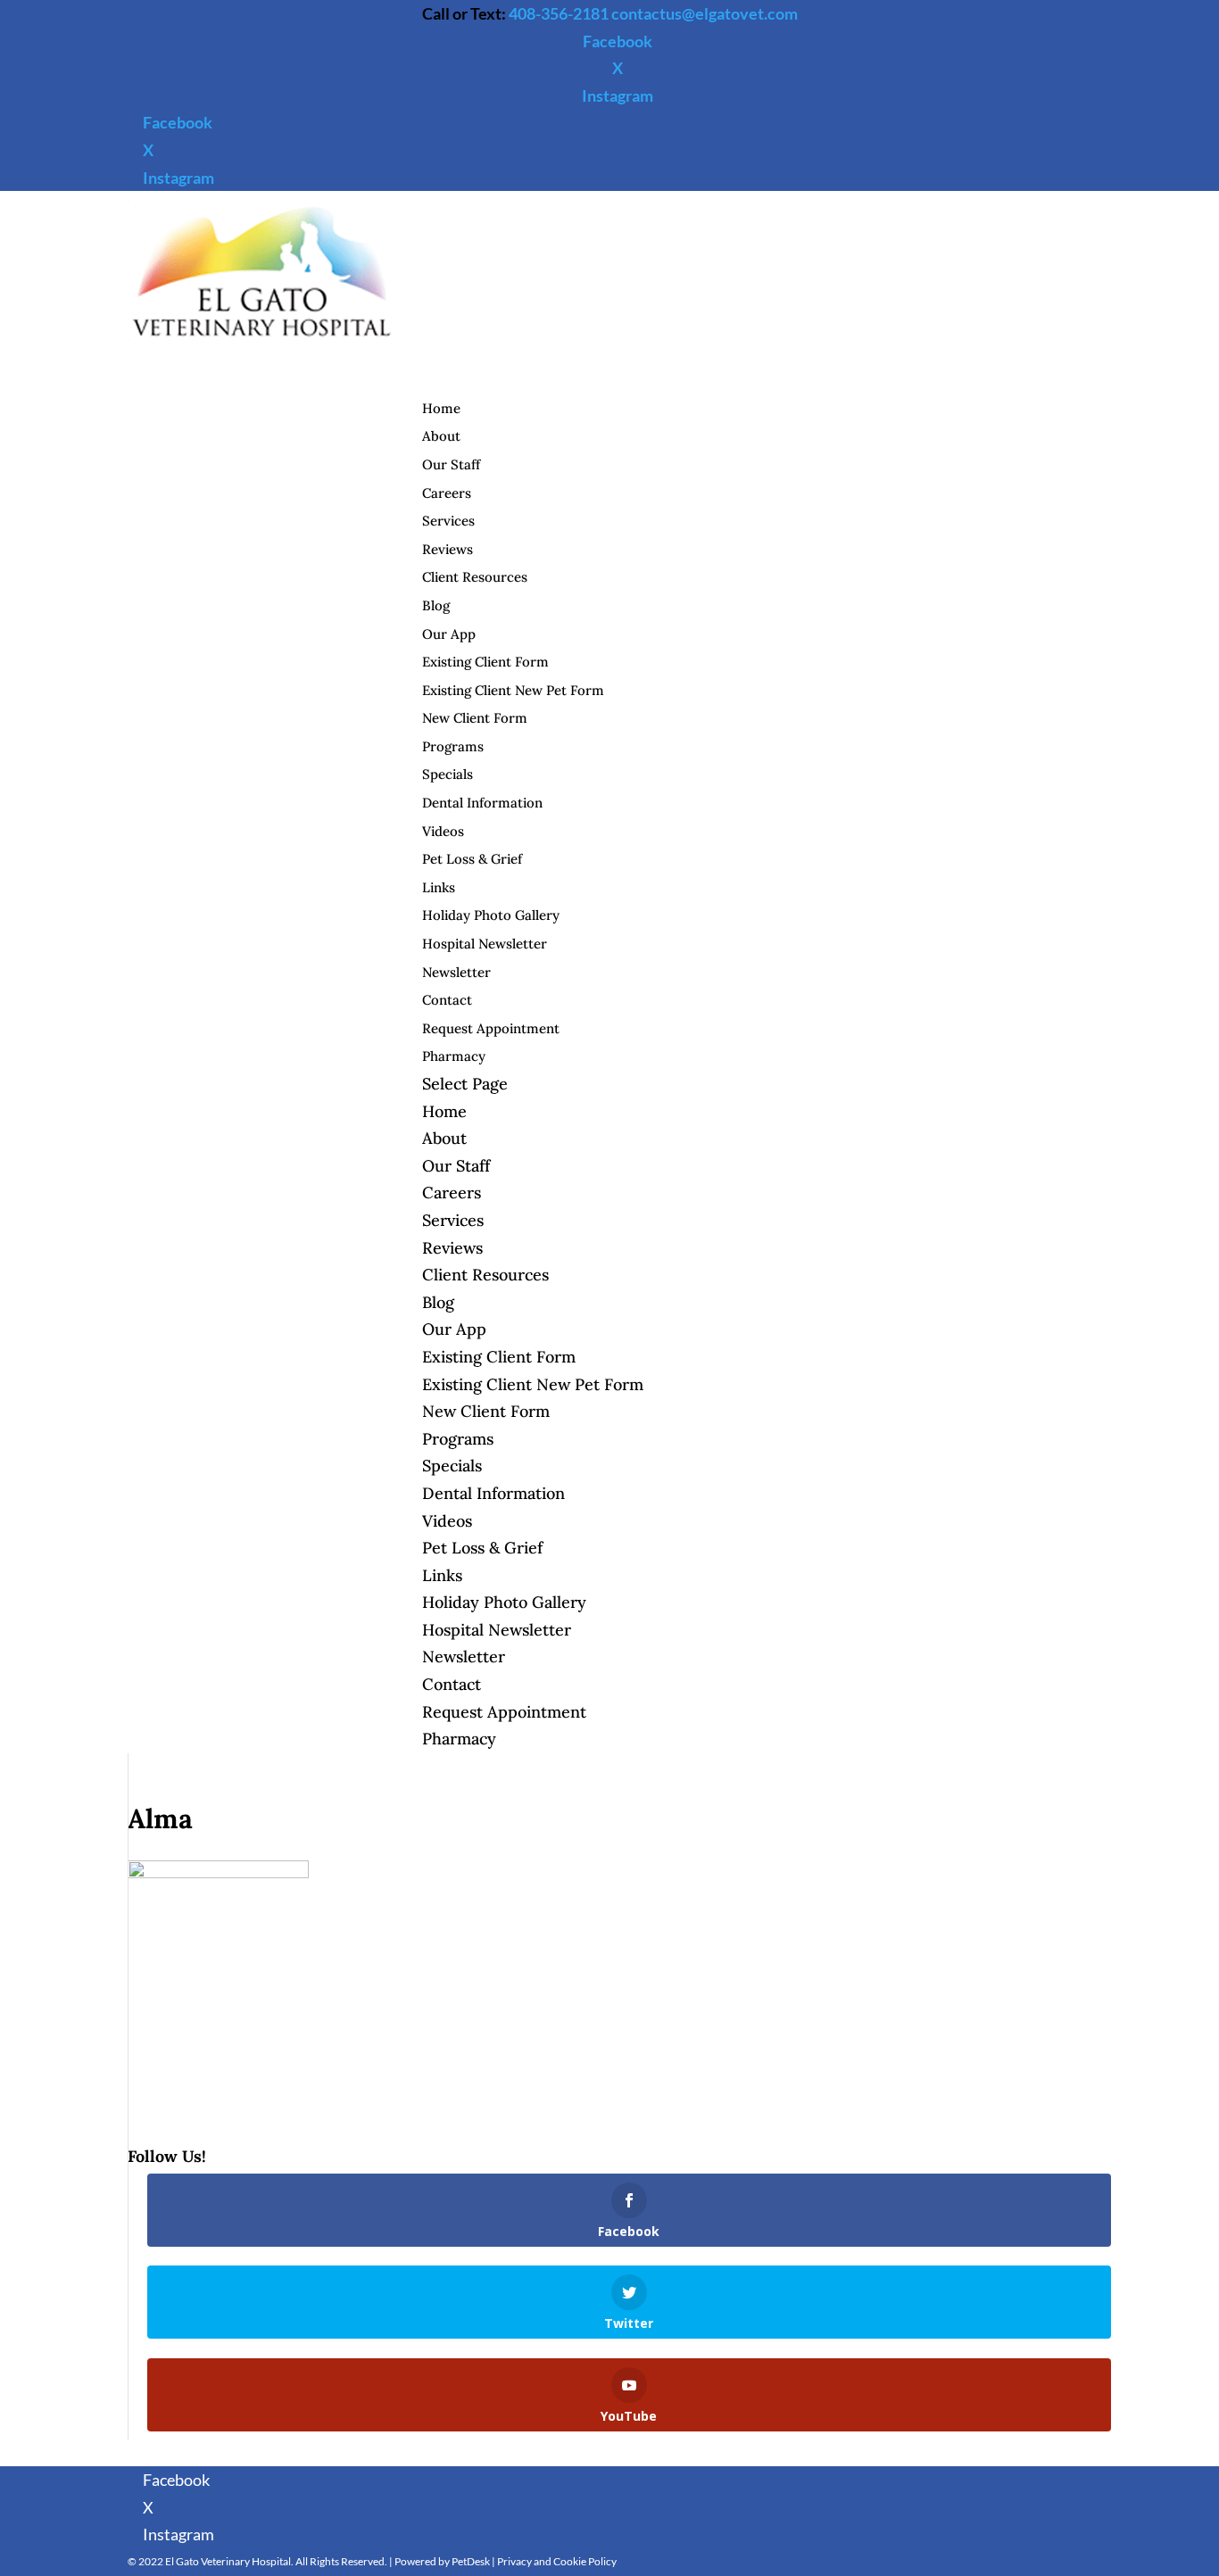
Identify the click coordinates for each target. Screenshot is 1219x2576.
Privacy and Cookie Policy (557, 2561)
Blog (436, 605)
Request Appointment (491, 1028)
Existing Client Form (485, 662)
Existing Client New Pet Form (513, 690)
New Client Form (475, 718)
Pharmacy (459, 1739)
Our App (449, 634)
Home (444, 1111)
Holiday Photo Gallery (491, 915)
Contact (452, 1684)
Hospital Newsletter (485, 944)
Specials (448, 774)
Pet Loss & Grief (472, 859)
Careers (452, 1193)
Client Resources (475, 577)
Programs (453, 746)
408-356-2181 (559, 13)
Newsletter (456, 972)
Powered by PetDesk (442, 2561)
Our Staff (451, 464)
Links (439, 887)
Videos (443, 831)
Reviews (452, 1248)
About (444, 1138)
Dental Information (482, 803)
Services (453, 1220)
